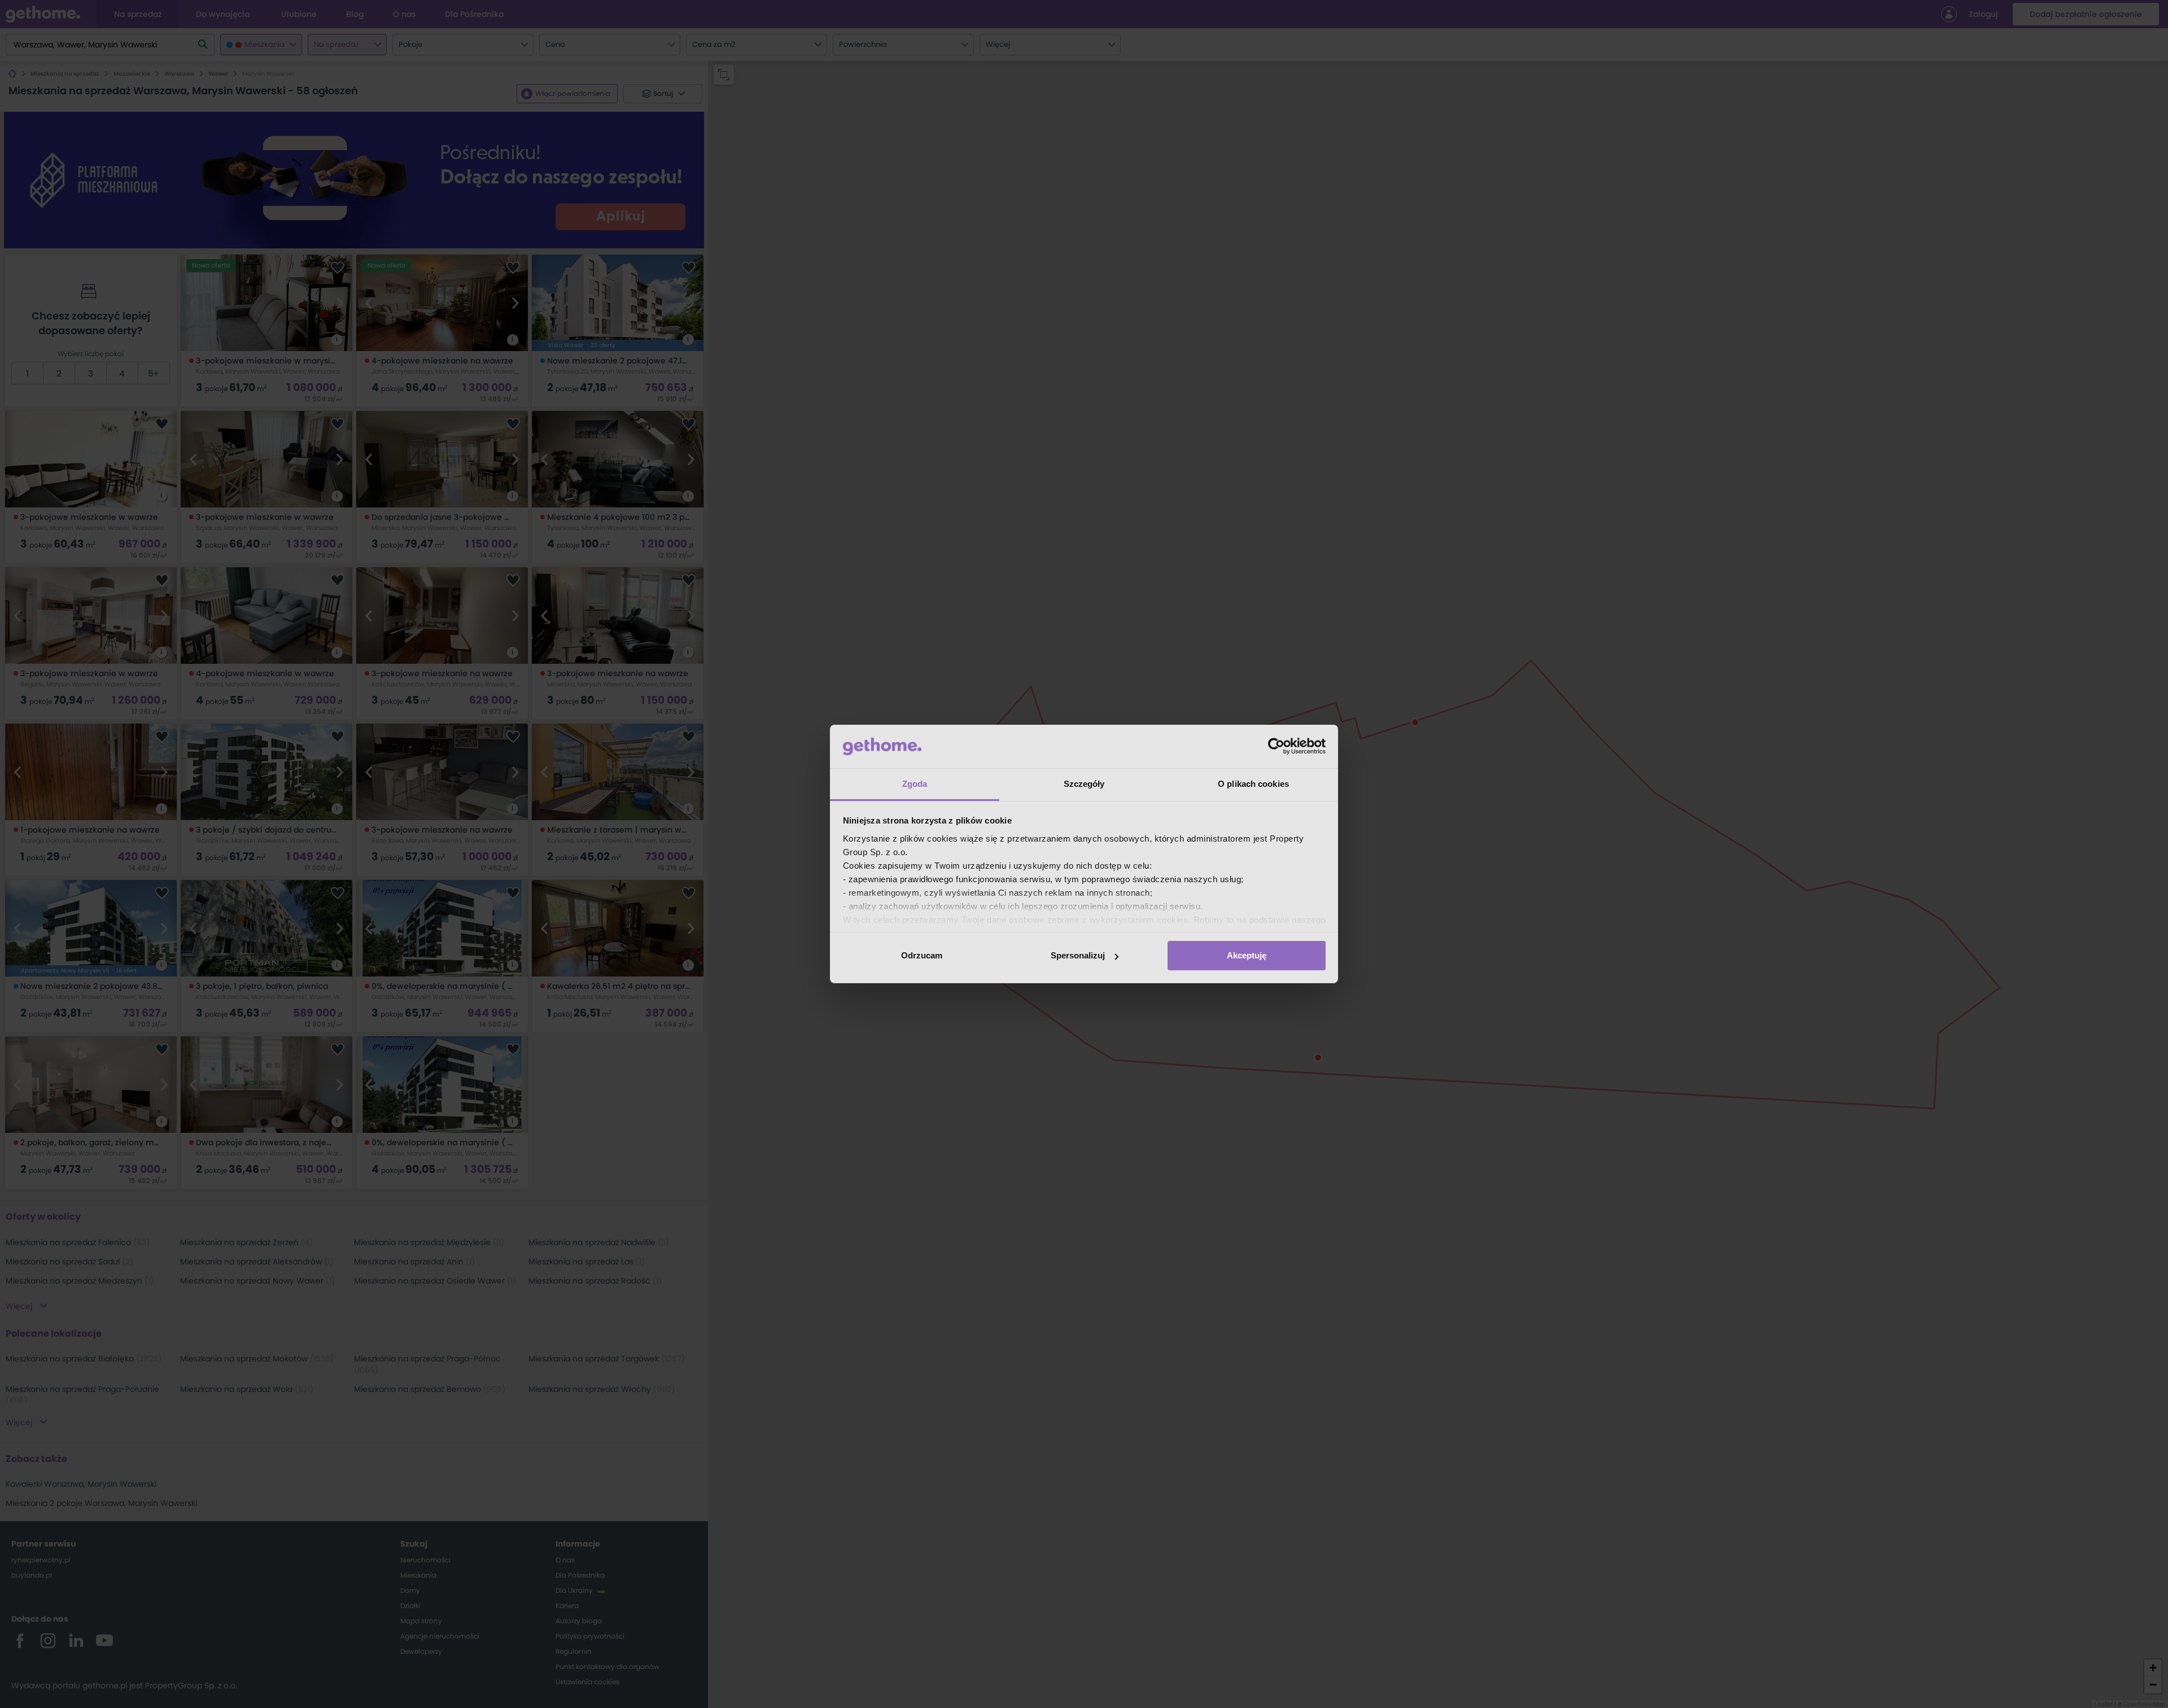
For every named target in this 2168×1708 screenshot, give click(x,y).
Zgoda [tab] (915, 784)
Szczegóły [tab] (1084, 784)
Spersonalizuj (1078, 955)
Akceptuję (1247, 955)
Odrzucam (922, 955)
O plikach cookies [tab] (1253, 784)
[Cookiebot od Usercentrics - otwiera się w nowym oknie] (1276, 746)
